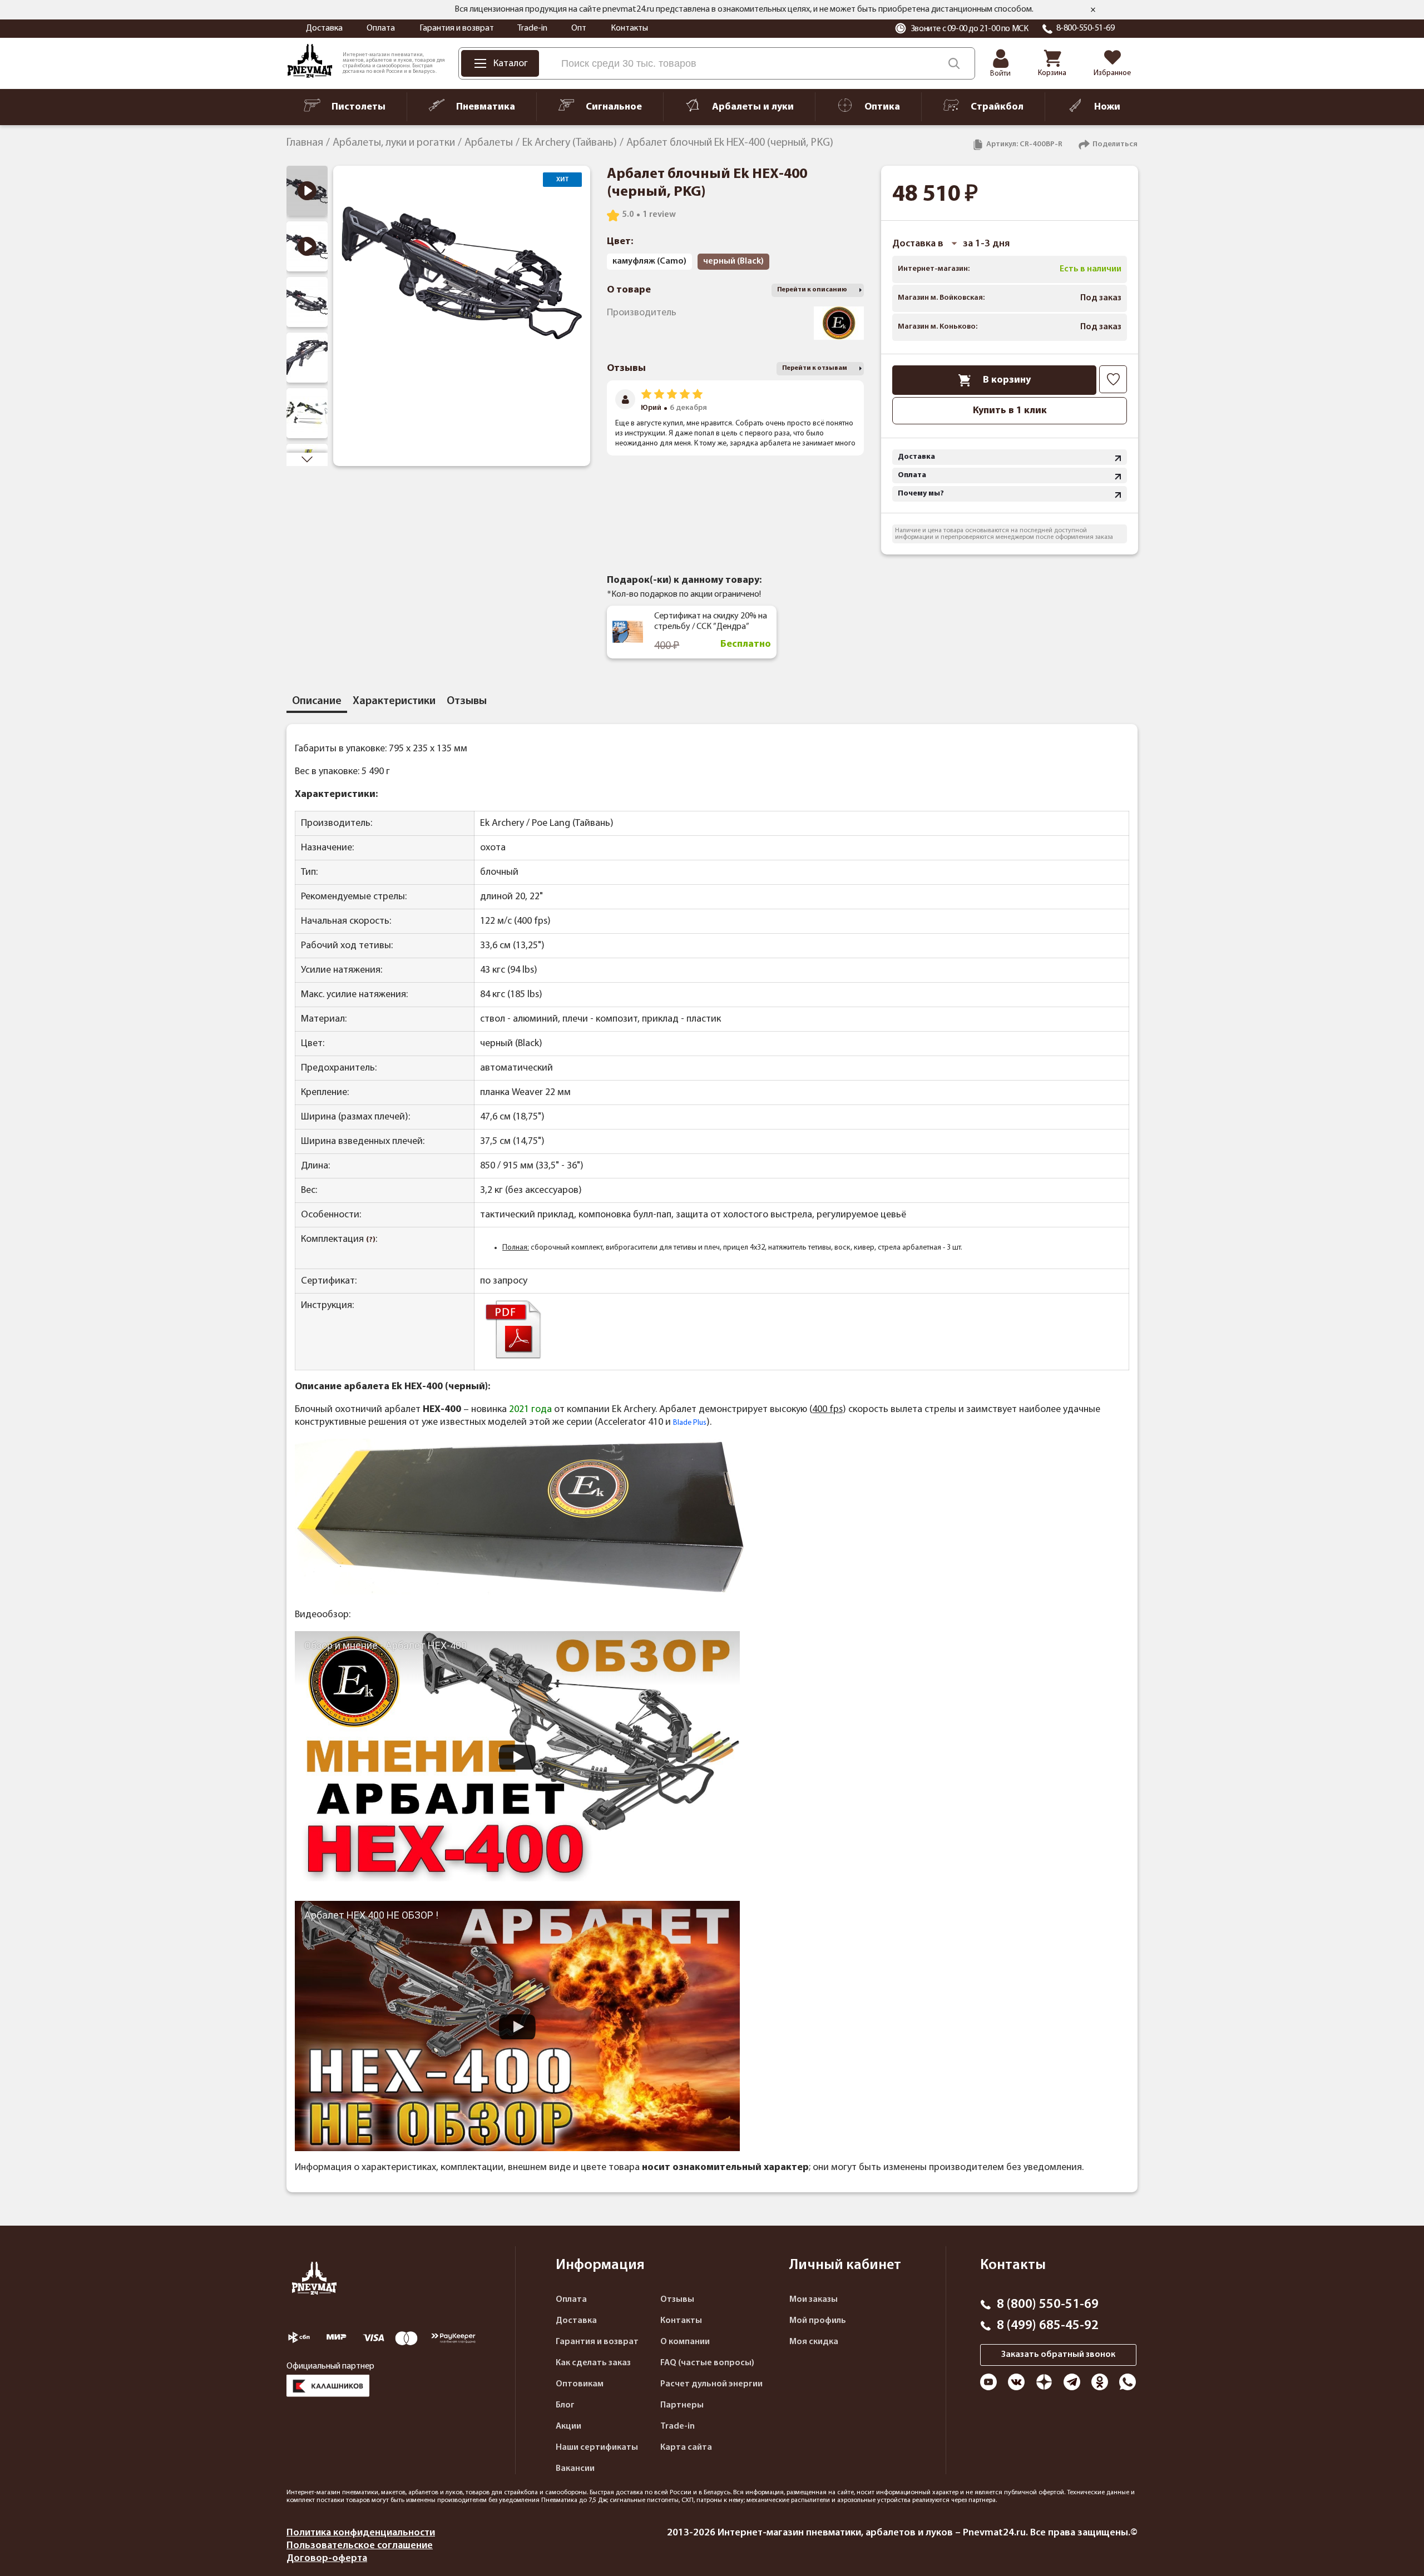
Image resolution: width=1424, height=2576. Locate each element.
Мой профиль (818, 2321)
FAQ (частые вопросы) (707, 2363)
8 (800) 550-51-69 (1048, 2305)
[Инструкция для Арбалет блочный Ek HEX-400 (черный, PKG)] (513, 1358)
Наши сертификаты (597, 2448)
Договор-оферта (327, 2558)
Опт (579, 28)
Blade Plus (690, 1423)
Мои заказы (814, 2300)
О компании (685, 2342)
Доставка (324, 28)
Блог (565, 2405)
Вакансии (575, 2469)
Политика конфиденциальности (361, 2533)
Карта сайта (686, 2448)
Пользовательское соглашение (360, 2546)
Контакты (629, 28)
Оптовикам (580, 2384)
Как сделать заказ (593, 2363)
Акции (568, 2426)
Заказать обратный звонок (1058, 2355)
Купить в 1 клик (1010, 411)
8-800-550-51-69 (1086, 28)
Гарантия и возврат (457, 28)
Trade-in (532, 28)
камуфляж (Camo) (649, 261)
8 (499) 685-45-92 (1048, 2326)
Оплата (381, 28)
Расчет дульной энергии (711, 2384)
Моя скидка (814, 2342)
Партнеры (682, 2405)
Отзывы (677, 2300)
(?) (371, 1240)
